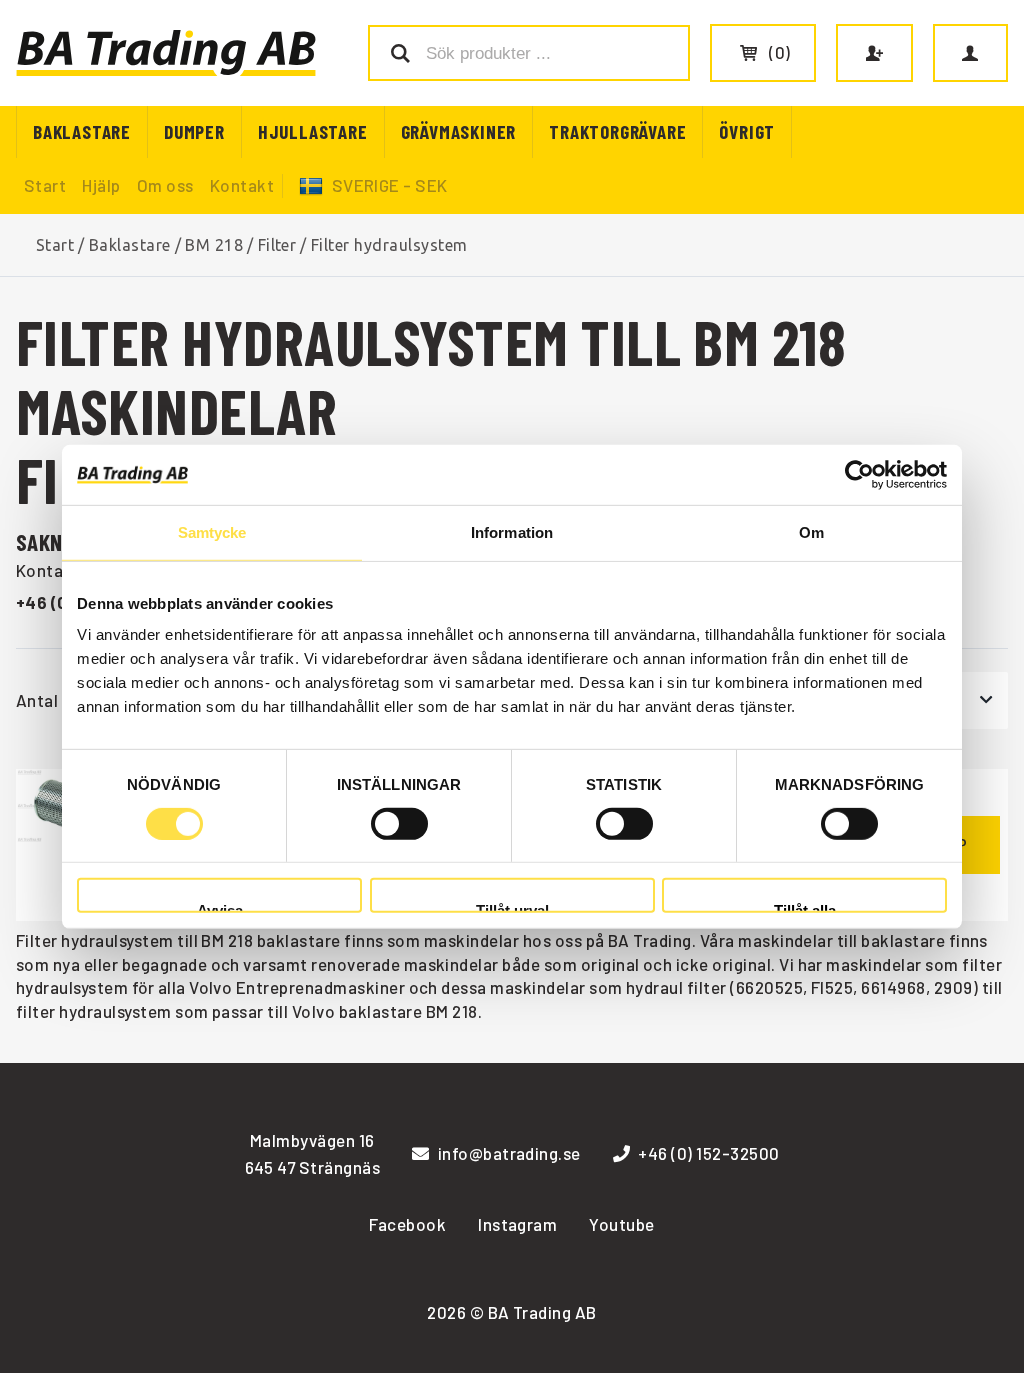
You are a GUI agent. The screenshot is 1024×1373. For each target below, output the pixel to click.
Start (45, 185)
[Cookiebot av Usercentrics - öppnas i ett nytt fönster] (859, 474)
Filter (277, 245)
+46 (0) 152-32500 (708, 1153)
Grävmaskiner (459, 131)
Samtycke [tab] (212, 531)
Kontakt (242, 185)
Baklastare (82, 131)
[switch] (399, 824)
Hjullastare (313, 131)
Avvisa (220, 907)
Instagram (517, 1224)
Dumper (194, 131)
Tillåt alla (805, 907)
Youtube (621, 1224)
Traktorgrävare (617, 131)
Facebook (407, 1224)
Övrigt (747, 131)
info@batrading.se (509, 1153)
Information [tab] (512, 531)
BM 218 (214, 245)
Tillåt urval (512, 907)
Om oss (165, 185)
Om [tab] (811, 531)
